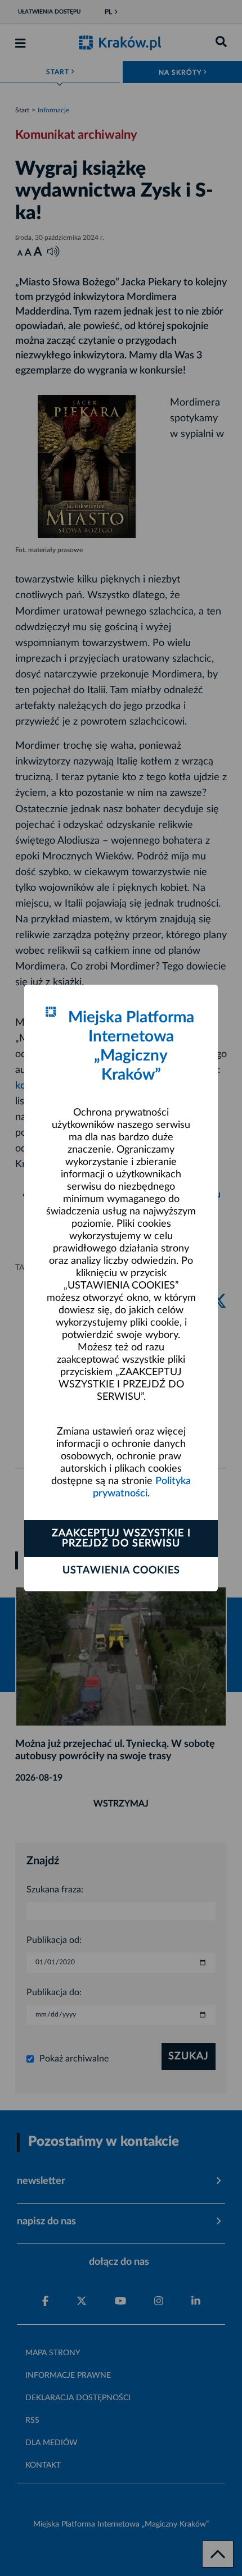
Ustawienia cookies (121, 1571)
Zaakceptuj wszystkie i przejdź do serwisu (121, 1539)
